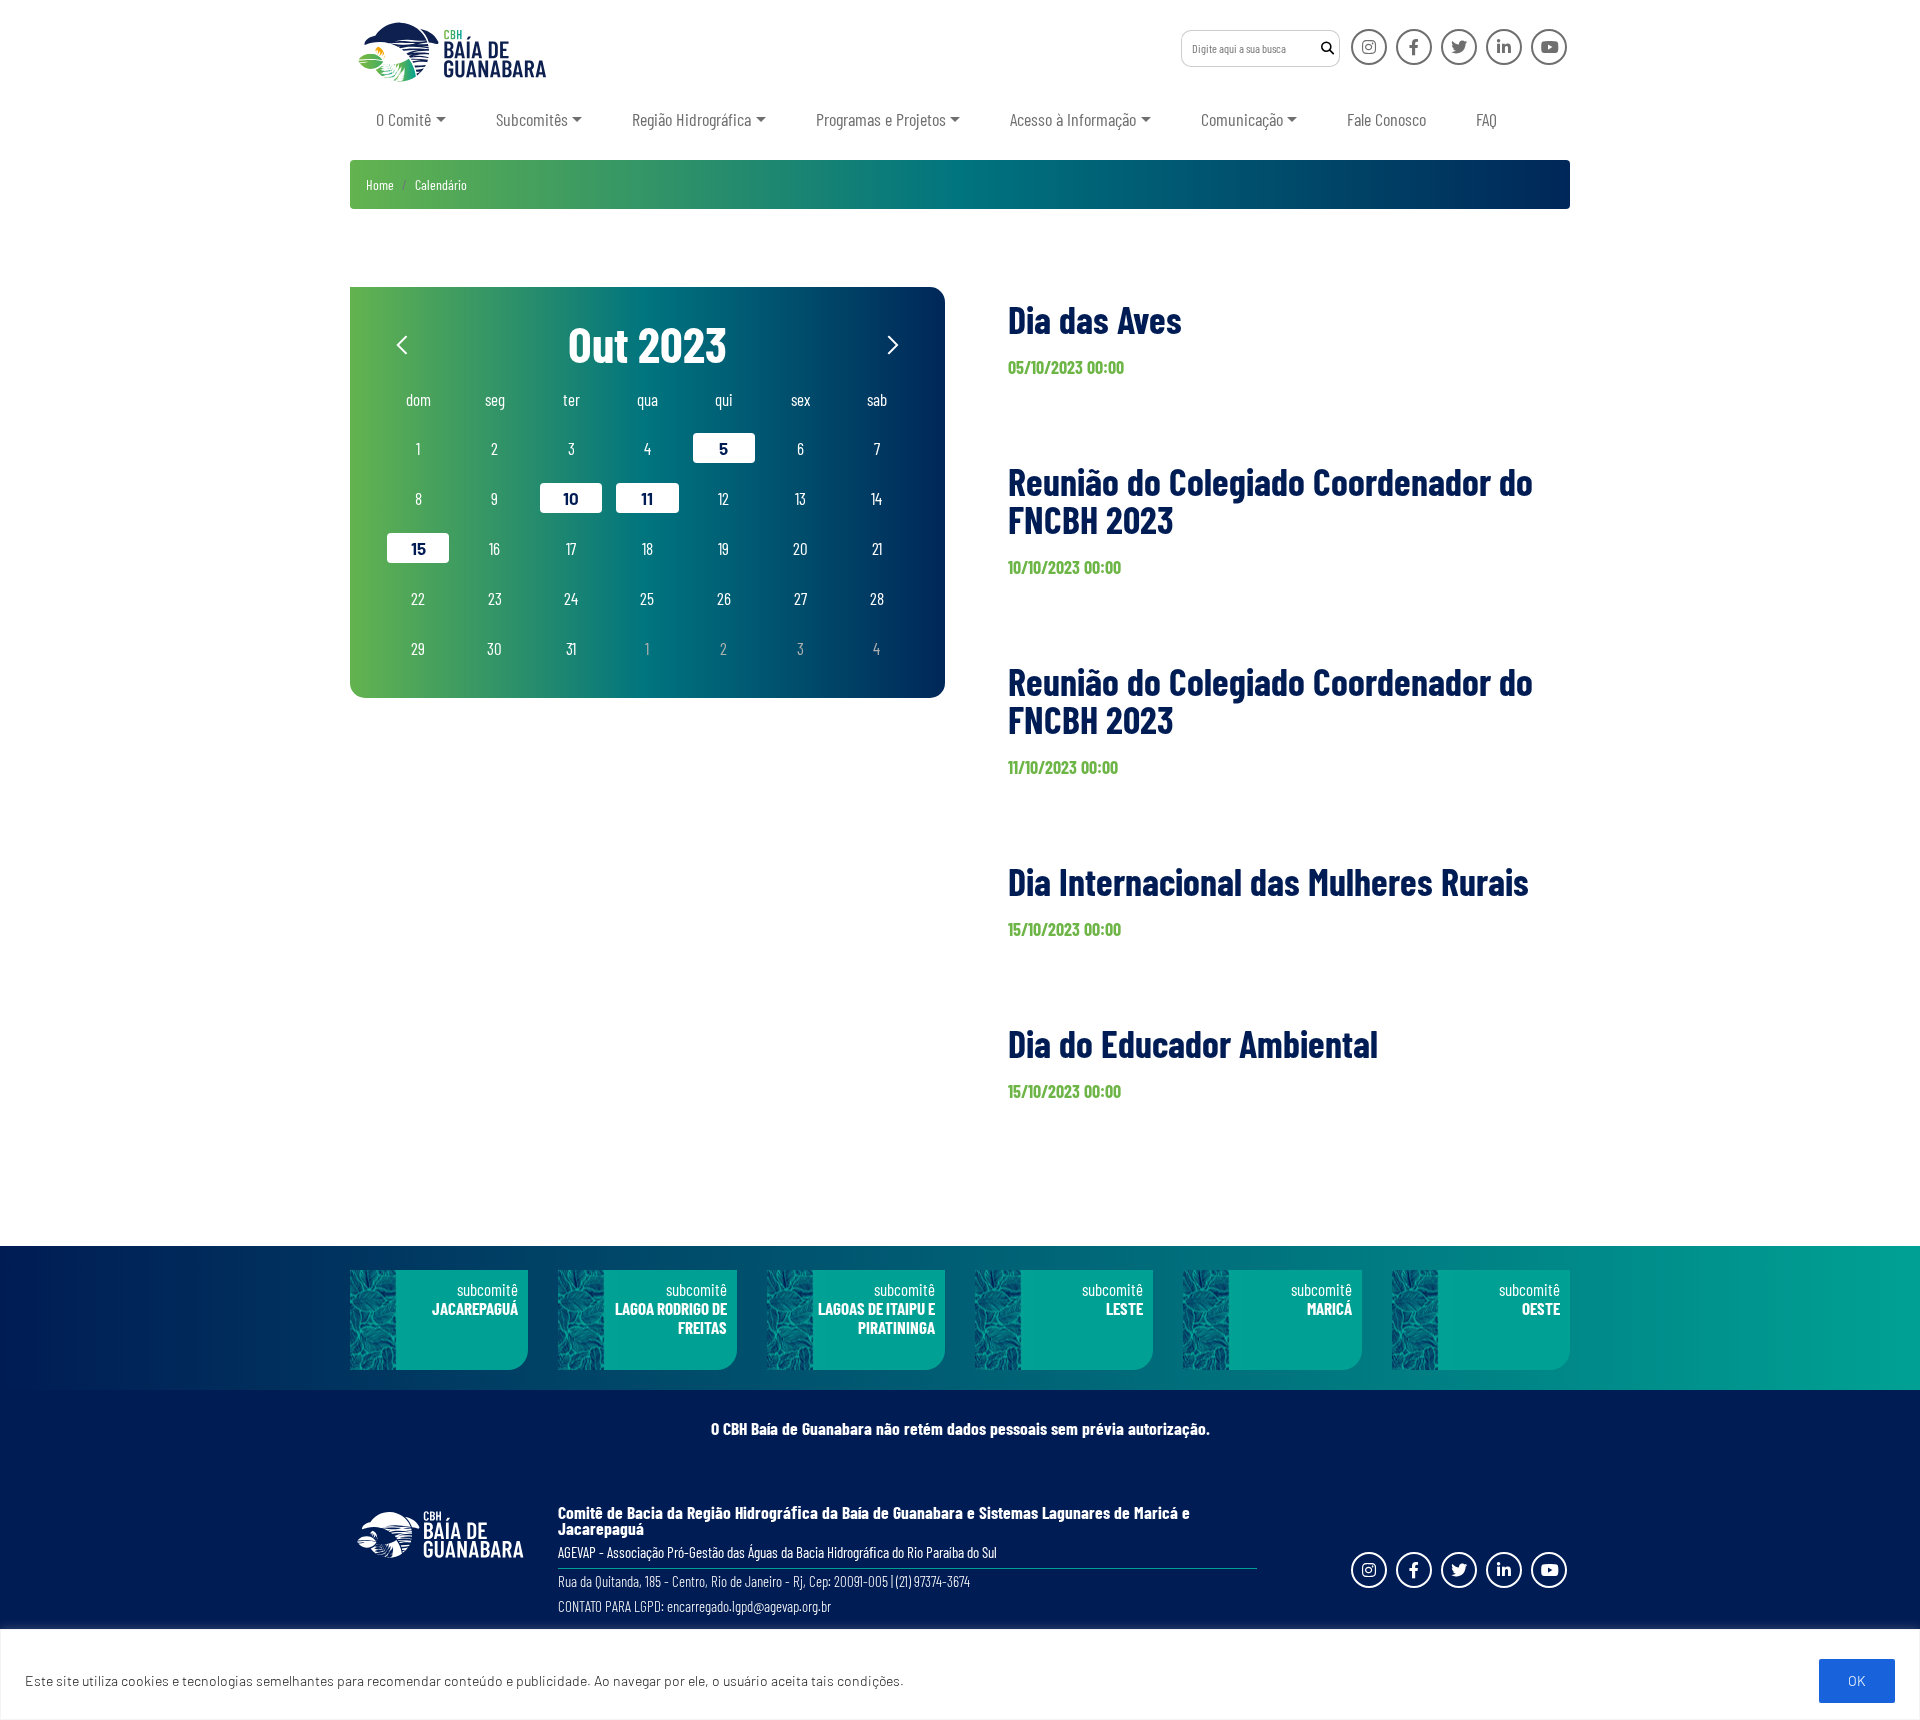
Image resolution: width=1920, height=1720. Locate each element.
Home (380, 184)
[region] (960, 1674)
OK (1857, 1680)
